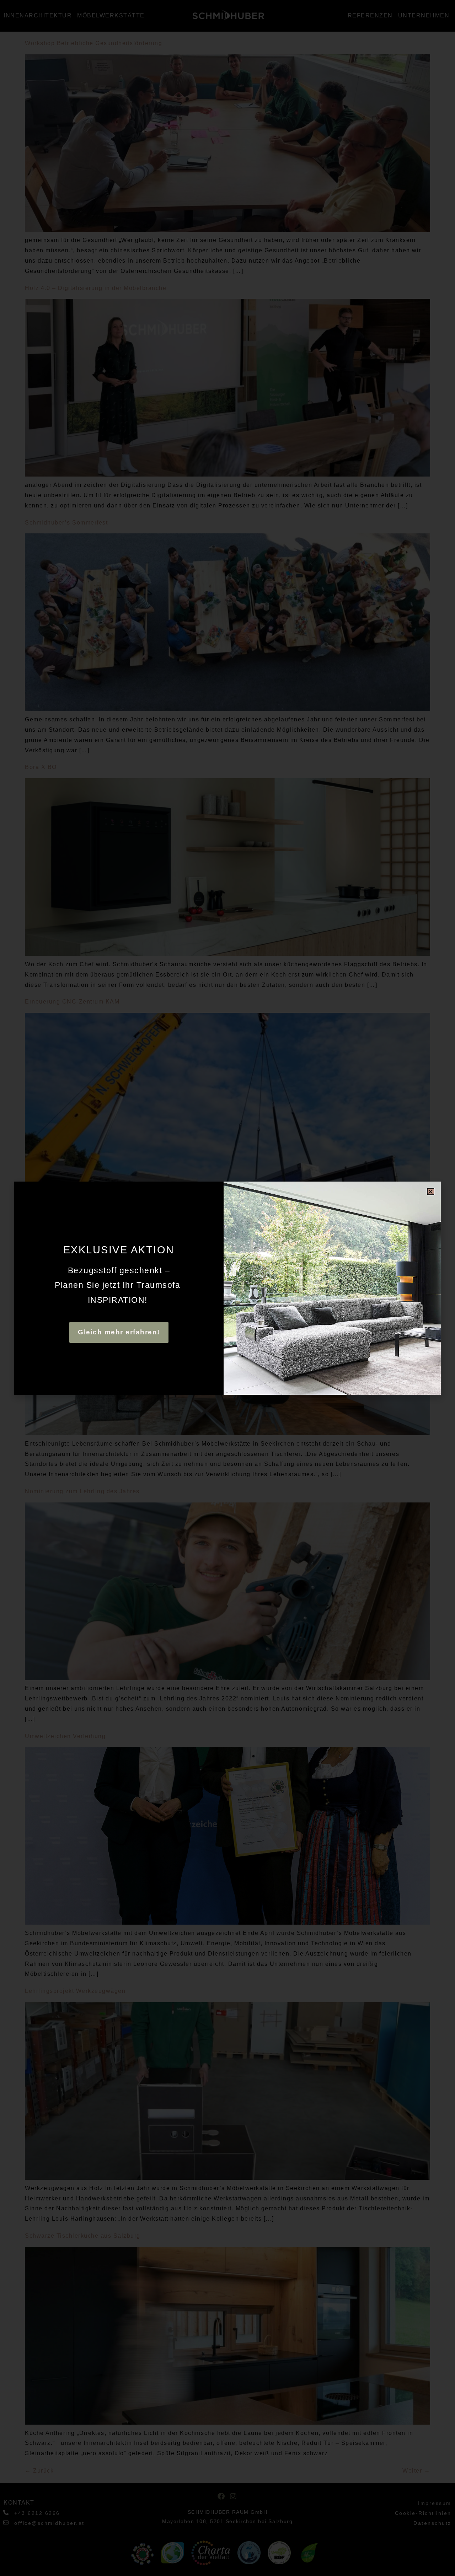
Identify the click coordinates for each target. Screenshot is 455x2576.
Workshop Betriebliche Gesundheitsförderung (93, 43)
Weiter (416, 2471)
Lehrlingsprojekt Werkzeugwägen (75, 1991)
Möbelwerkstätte (111, 15)
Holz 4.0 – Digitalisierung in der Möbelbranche (96, 288)
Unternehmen (424, 15)
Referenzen (370, 15)
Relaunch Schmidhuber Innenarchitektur (86, 1246)
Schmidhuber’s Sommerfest (66, 523)
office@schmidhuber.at (49, 2523)
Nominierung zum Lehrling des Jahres (82, 1491)
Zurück (39, 2471)
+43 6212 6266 (37, 2513)
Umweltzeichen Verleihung (65, 1736)
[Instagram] (234, 2496)
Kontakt (19, 2503)
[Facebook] (221, 2496)
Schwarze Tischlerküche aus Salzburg (83, 2236)
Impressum (435, 2503)
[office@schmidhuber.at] (6, 2523)
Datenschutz (432, 2523)
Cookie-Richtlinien (423, 2513)
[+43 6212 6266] (6, 2513)
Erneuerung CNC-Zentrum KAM (72, 1002)
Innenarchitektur (38, 15)
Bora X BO (41, 767)
